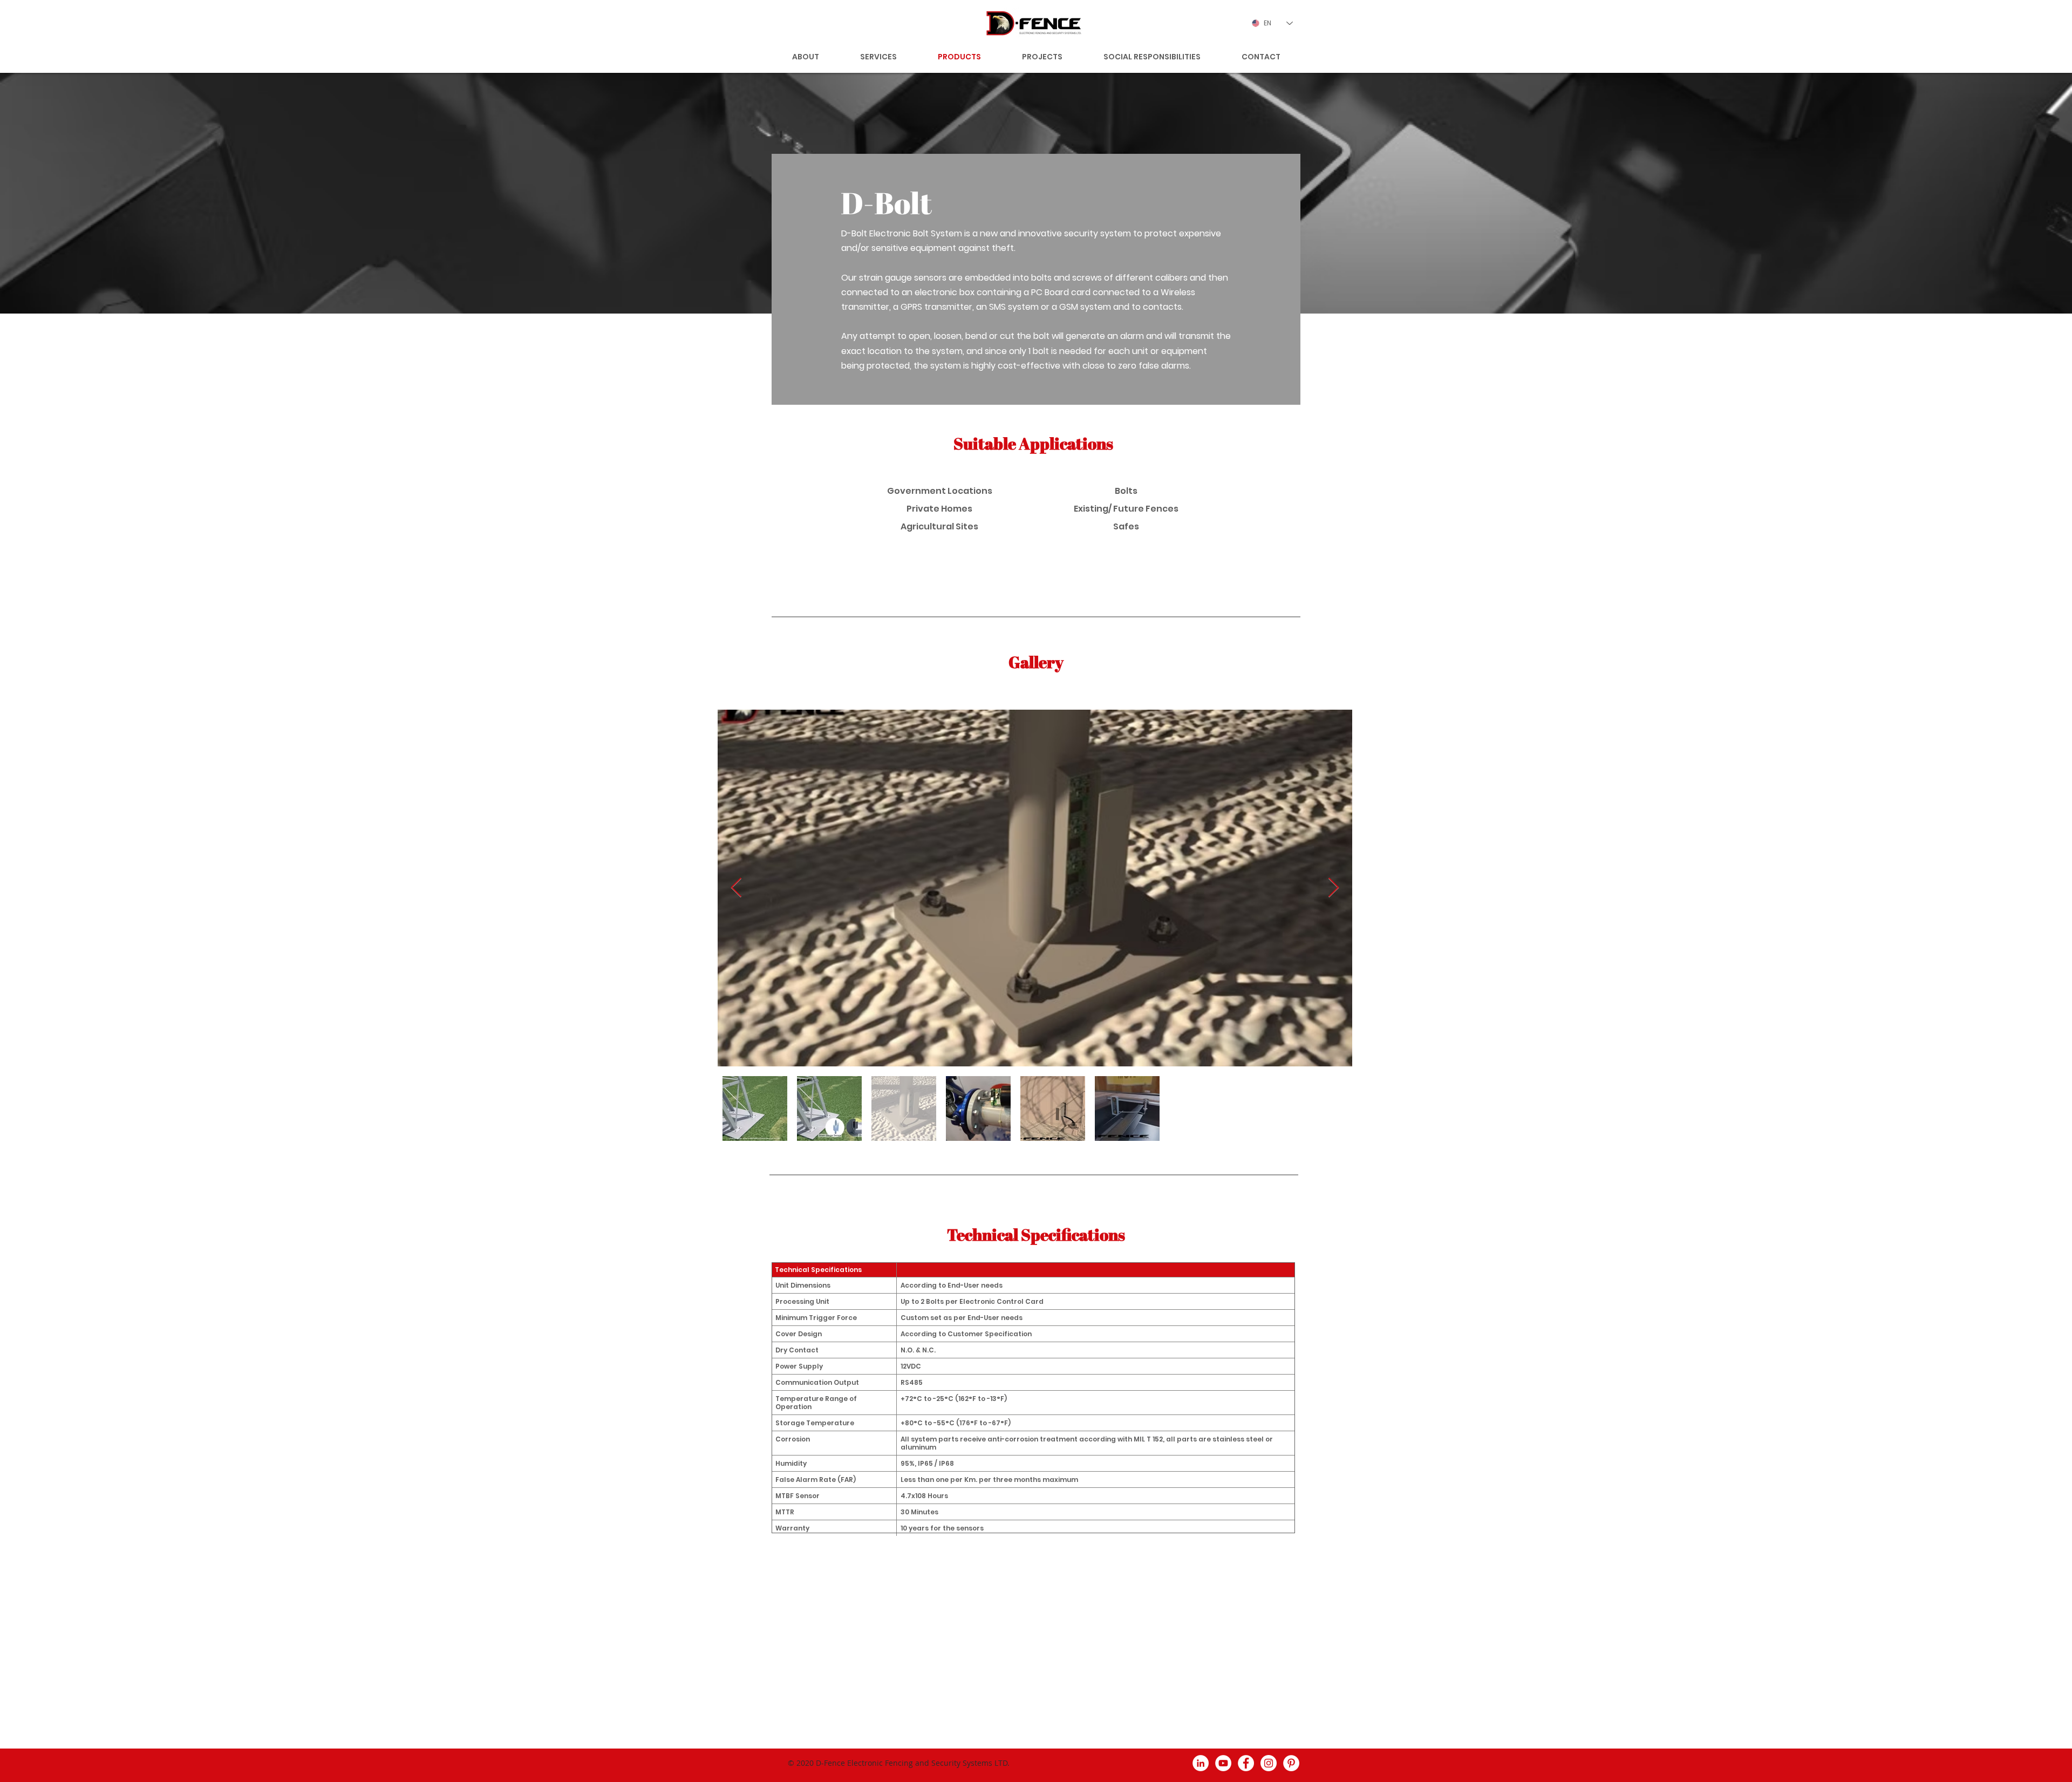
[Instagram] (1269, 1763)
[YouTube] (1223, 1763)
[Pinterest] (1291, 1763)
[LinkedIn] (1201, 1763)
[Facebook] (1246, 1763)
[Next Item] (1334, 888)
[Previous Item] (736, 888)
